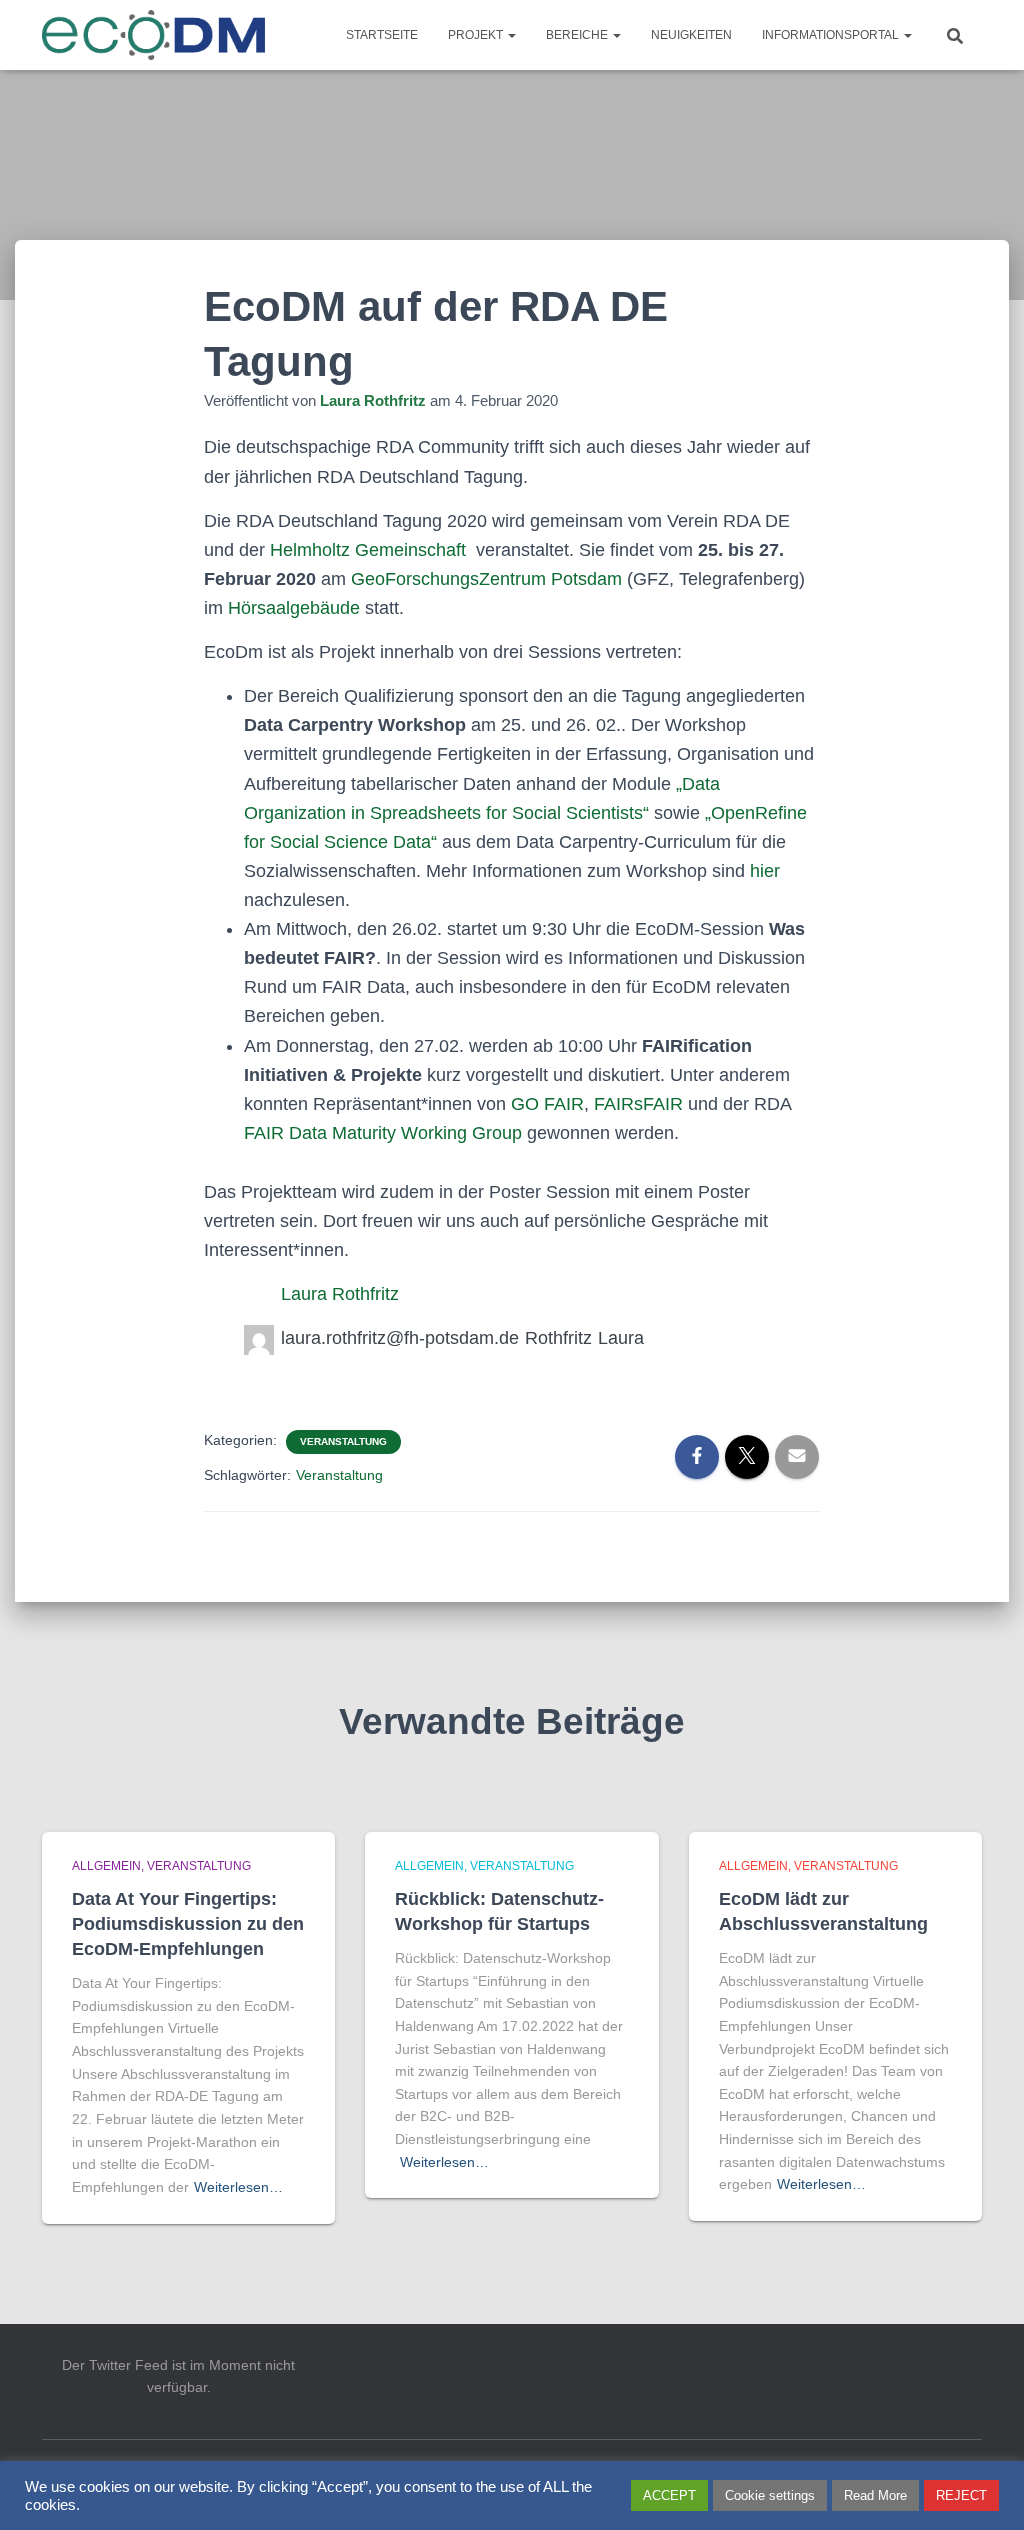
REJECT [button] (961, 2495)
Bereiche (578, 35)
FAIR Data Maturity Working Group (383, 1133)
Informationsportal (832, 35)
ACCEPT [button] (669, 2495)
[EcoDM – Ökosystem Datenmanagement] (154, 35)
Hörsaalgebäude (296, 608)
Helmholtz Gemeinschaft (368, 550)
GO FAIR (547, 1104)
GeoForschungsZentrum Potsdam (486, 579)
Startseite (382, 35)
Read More (875, 2495)
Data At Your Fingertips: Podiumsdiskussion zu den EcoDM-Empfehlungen (188, 1924)
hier (765, 871)
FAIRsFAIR (638, 1104)
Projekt (477, 35)
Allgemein (106, 1866)
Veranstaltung (343, 1441)
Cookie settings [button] (770, 2495)
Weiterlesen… (238, 2187)
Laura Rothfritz (340, 1294)
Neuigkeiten (691, 35)
